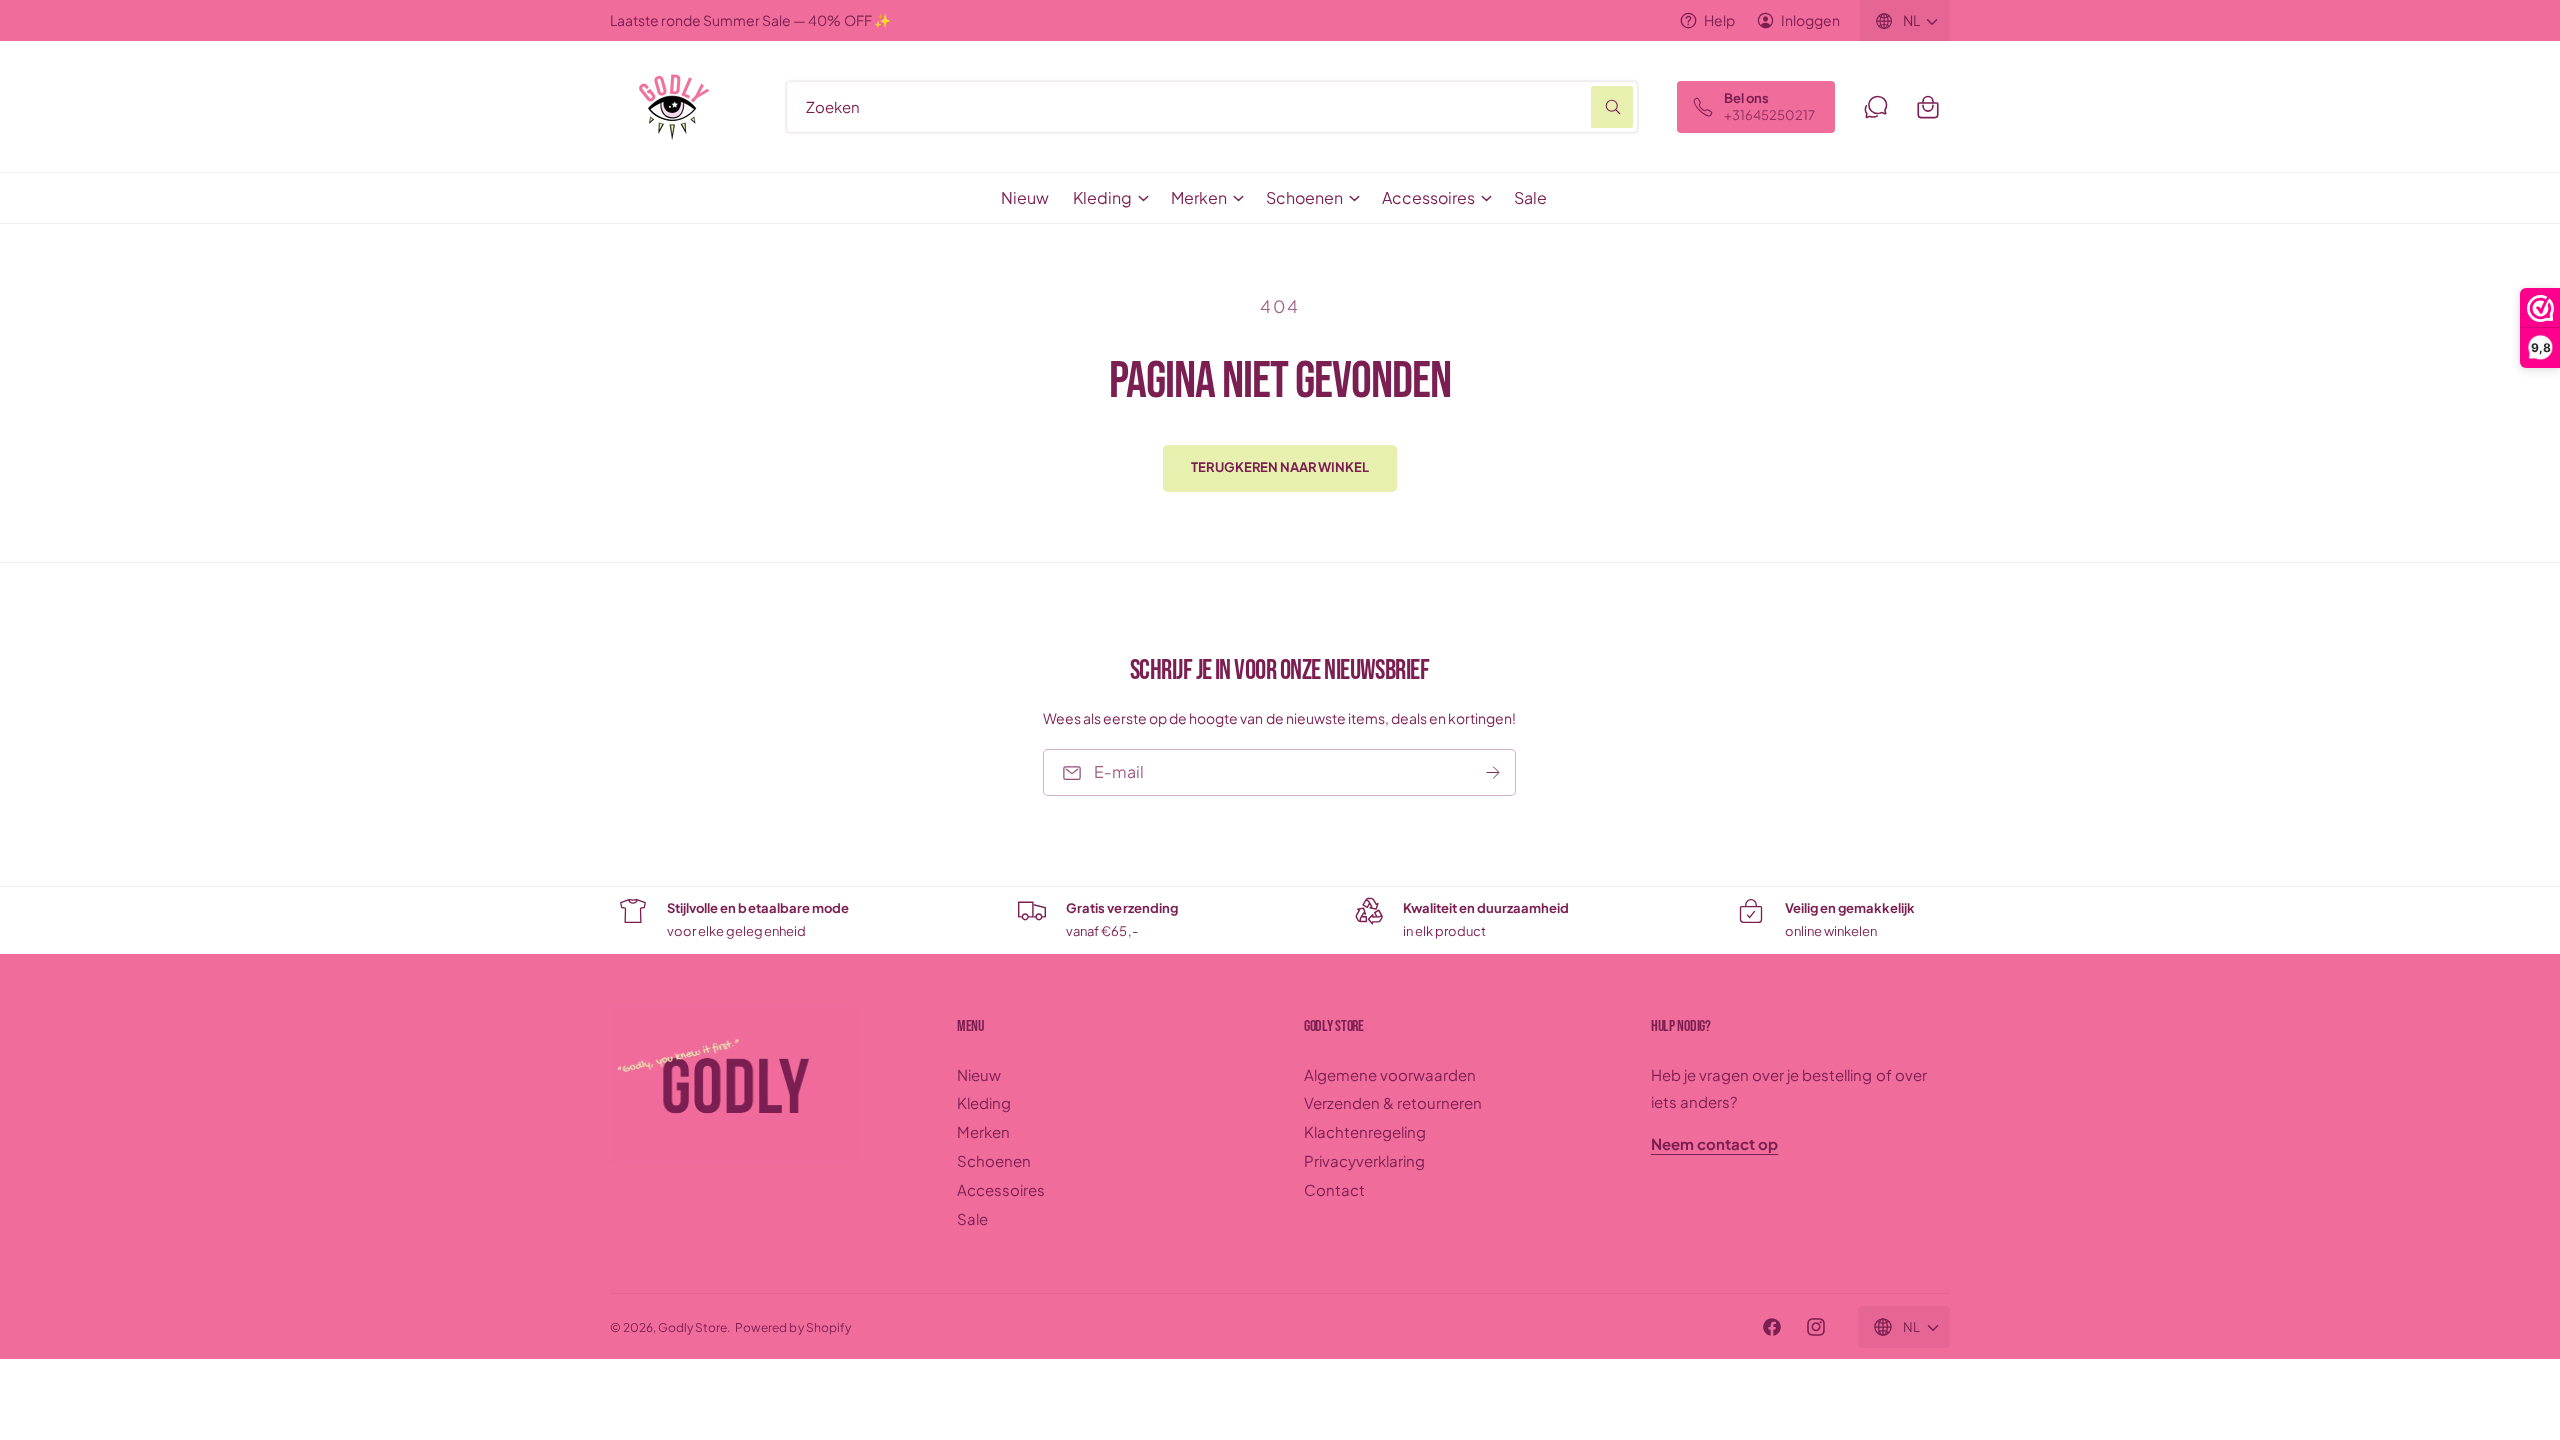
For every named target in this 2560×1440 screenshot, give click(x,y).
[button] (1928, 107)
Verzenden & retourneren (1393, 1102)
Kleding (1102, 197)
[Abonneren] (1494, 772)
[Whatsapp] (1876, 107)
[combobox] (1212, 107)
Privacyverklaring (1364, 1160)
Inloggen (1810, 20)
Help (1719, 20)
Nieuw (979, 1074)
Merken (1199, 197)
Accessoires (1428, 197)
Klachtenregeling (1365, 1131)
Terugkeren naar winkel (1279, 467)
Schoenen (1304, 197)
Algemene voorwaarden (1390, 1074)
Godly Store (692, 1327)
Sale (972, 1218)
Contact (1334, 1189)
